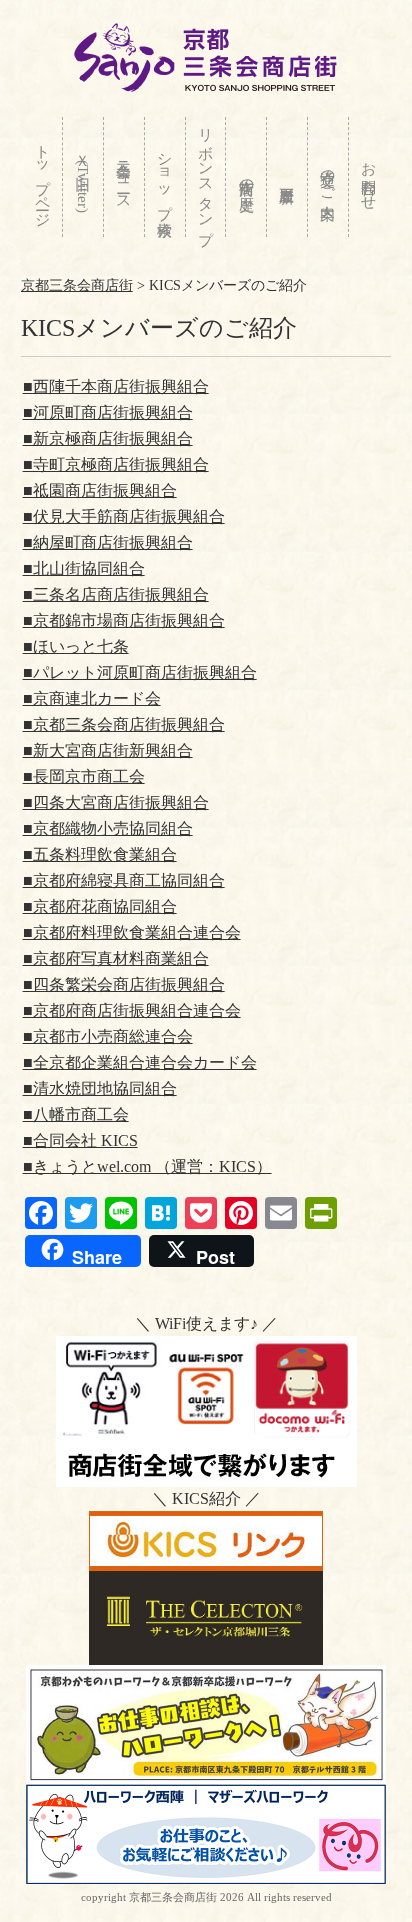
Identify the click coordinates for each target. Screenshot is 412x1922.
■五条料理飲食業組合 (100, 854)
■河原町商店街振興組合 (108, 412)
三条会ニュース (124, 177)
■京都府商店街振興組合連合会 (132, 1010)
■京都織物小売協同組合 (108, 828)
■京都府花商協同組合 (100, 906)
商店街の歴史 (247, 177)
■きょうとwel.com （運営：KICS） (147, 1166)
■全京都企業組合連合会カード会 (140, 1062)
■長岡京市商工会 (84, 776)
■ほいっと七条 (76, 646)
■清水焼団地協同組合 (100, 1088)
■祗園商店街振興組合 (100, 490)
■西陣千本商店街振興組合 (116, 386)
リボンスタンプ (206, 177)
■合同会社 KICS (80, 1140)
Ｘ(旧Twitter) (83, 179)
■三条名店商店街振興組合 (116, 594)
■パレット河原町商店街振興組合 (140, 672)
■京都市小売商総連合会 (108, 1036)
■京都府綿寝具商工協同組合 (124, 880)
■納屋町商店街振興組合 (108, 542)
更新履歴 (287, 177)
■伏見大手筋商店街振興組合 (124, 516)
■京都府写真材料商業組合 (116, 958)
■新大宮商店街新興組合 (108, 750)
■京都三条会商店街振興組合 (124, 724)
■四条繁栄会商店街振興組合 (124, 984)
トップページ (43, 177)
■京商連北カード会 (92, 698)
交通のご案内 (328, 177)
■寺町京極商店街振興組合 (116, 464)
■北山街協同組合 (84, 568)
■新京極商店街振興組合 (108, 438)
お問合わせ (369, 177)
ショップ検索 (165, 177)
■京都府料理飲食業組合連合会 (132, 932)
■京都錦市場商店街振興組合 (124, 620)
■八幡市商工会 (76, 1114)
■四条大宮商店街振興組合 (116, 802)
